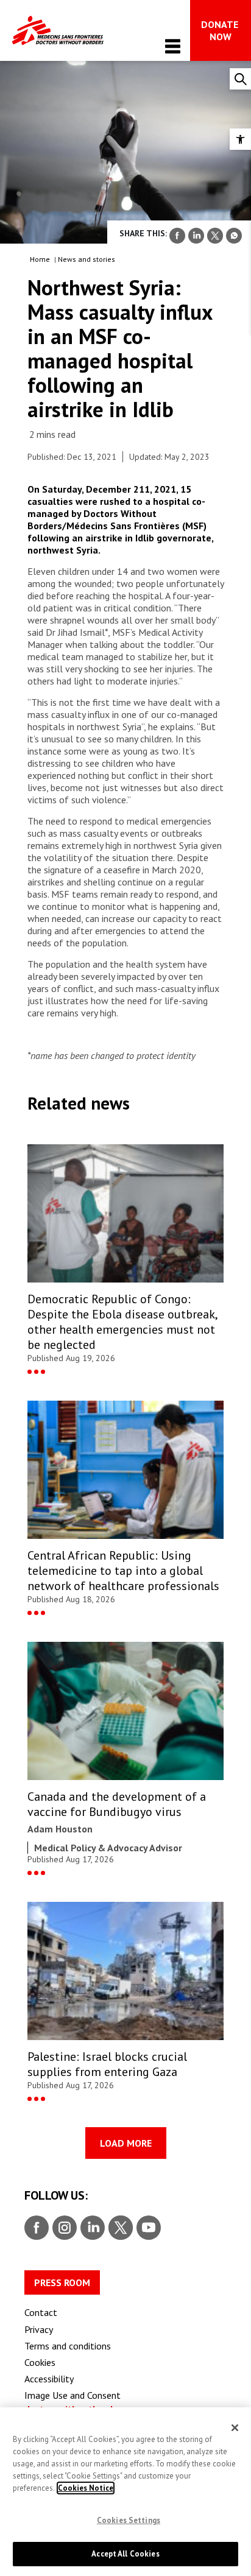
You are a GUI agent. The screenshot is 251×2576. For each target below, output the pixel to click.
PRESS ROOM (62, 2282)
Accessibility (49, 2379)
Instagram (63, 2228)
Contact (41, 2312)
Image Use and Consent (72, 2395)
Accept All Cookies (125, 2554)
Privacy (39, 2329)
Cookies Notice (86, 2488)
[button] (240, 139)
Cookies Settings (129, 2520)
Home (40, 259)
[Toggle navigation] (173, 46)
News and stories (87, 259)
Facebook (37, 2228)
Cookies (40, 2362)
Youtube (149, 2228)
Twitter (120, 2228)
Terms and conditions (68, 2346)
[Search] (240, 79)
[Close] (235, 2428)
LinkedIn (91, 2228)
